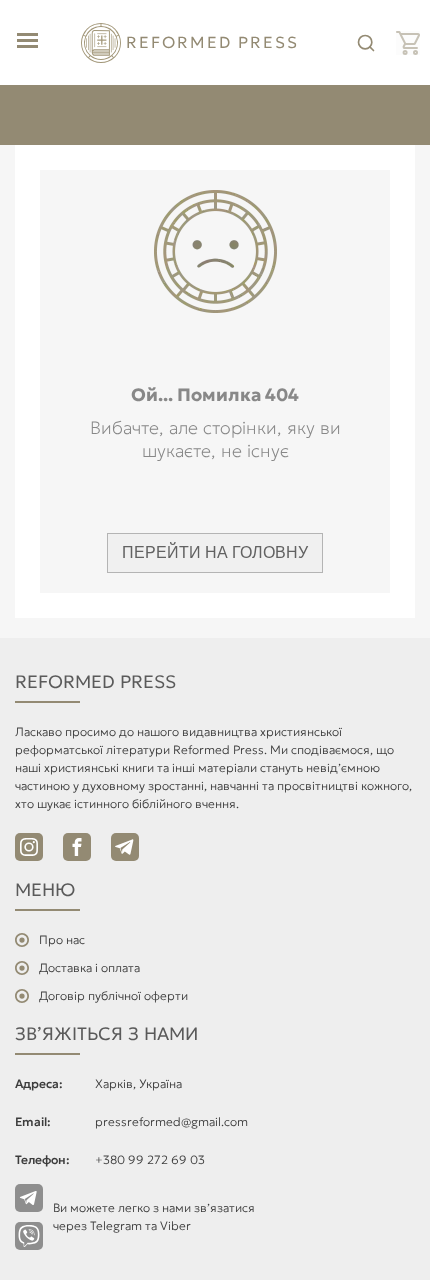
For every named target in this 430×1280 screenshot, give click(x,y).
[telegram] (125, 847)
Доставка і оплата (89, 967)
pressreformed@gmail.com (171, 1121)
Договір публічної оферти (113, 995)
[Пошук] (366, 43)
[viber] (29, 1236)
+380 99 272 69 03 (150, 1159)
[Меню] (27, 42)
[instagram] (29, 847)
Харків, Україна (138, 1083)
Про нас (62, 939)
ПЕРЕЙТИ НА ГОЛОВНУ (215, 552)
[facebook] (77, 847)
